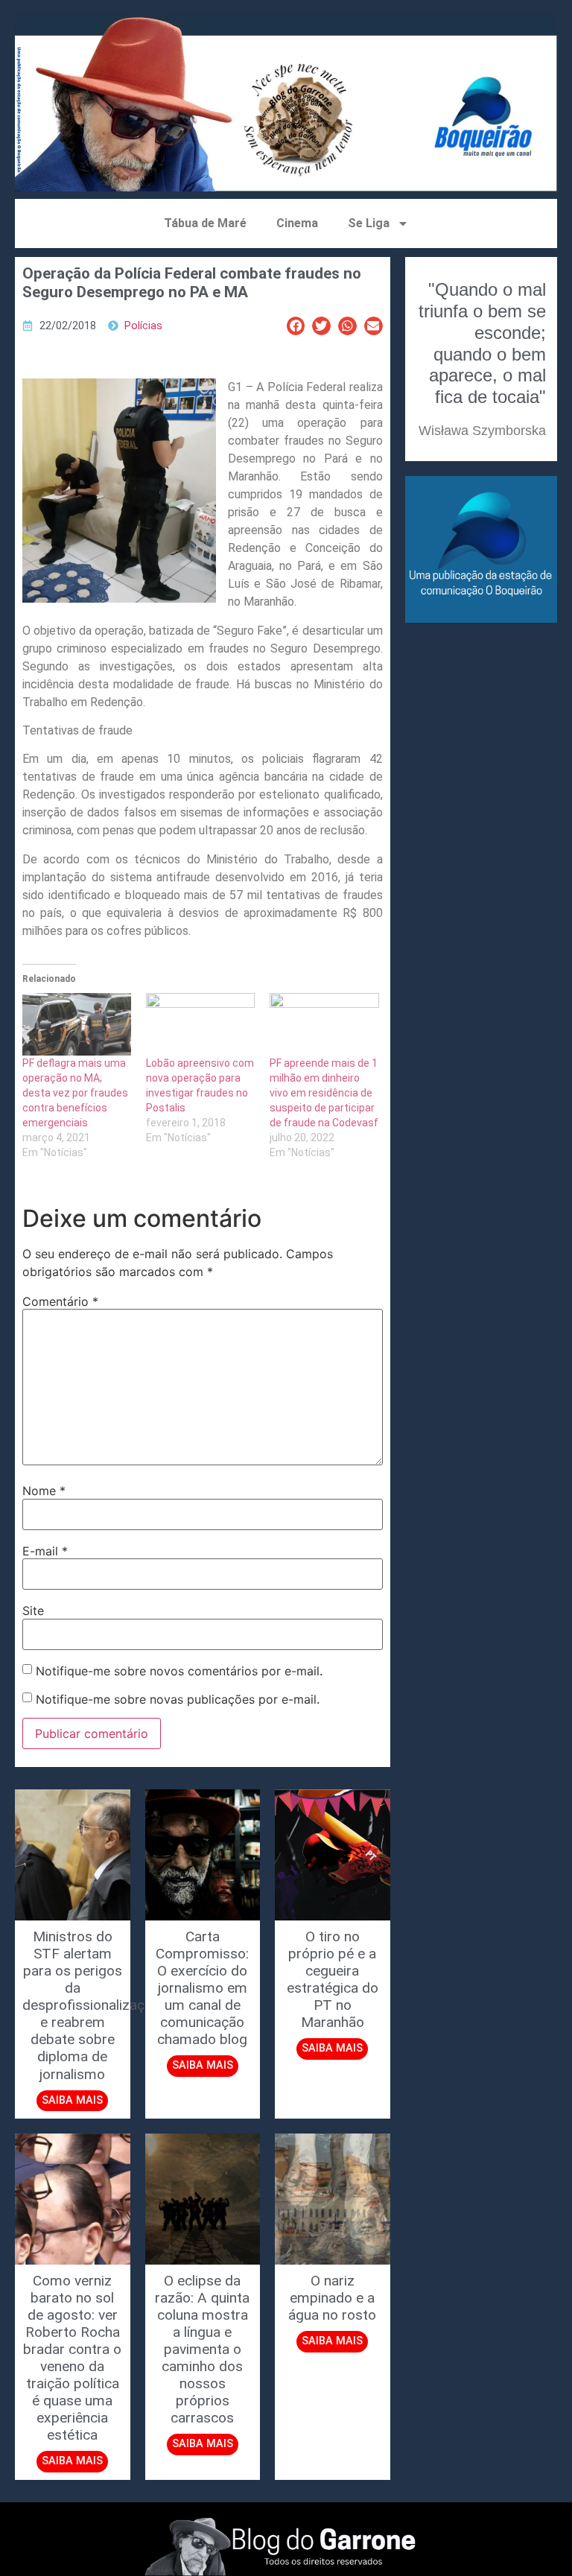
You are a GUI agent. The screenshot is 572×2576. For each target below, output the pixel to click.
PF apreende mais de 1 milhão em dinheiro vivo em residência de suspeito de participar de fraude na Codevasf (324, 1093)
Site (33, 1611)
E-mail (45, 1551)
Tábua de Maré (205, 223)
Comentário (60, 1301)
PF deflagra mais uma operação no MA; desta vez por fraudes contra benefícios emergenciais (75, 1093)
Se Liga (369, 223)
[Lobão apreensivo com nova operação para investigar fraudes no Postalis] (200, 1024)
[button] (296, 326)
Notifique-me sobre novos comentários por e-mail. (179, 1671)
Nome (44, 1491)
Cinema (297, 223)
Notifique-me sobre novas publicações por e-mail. (178, 1699)
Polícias (143, 326)
